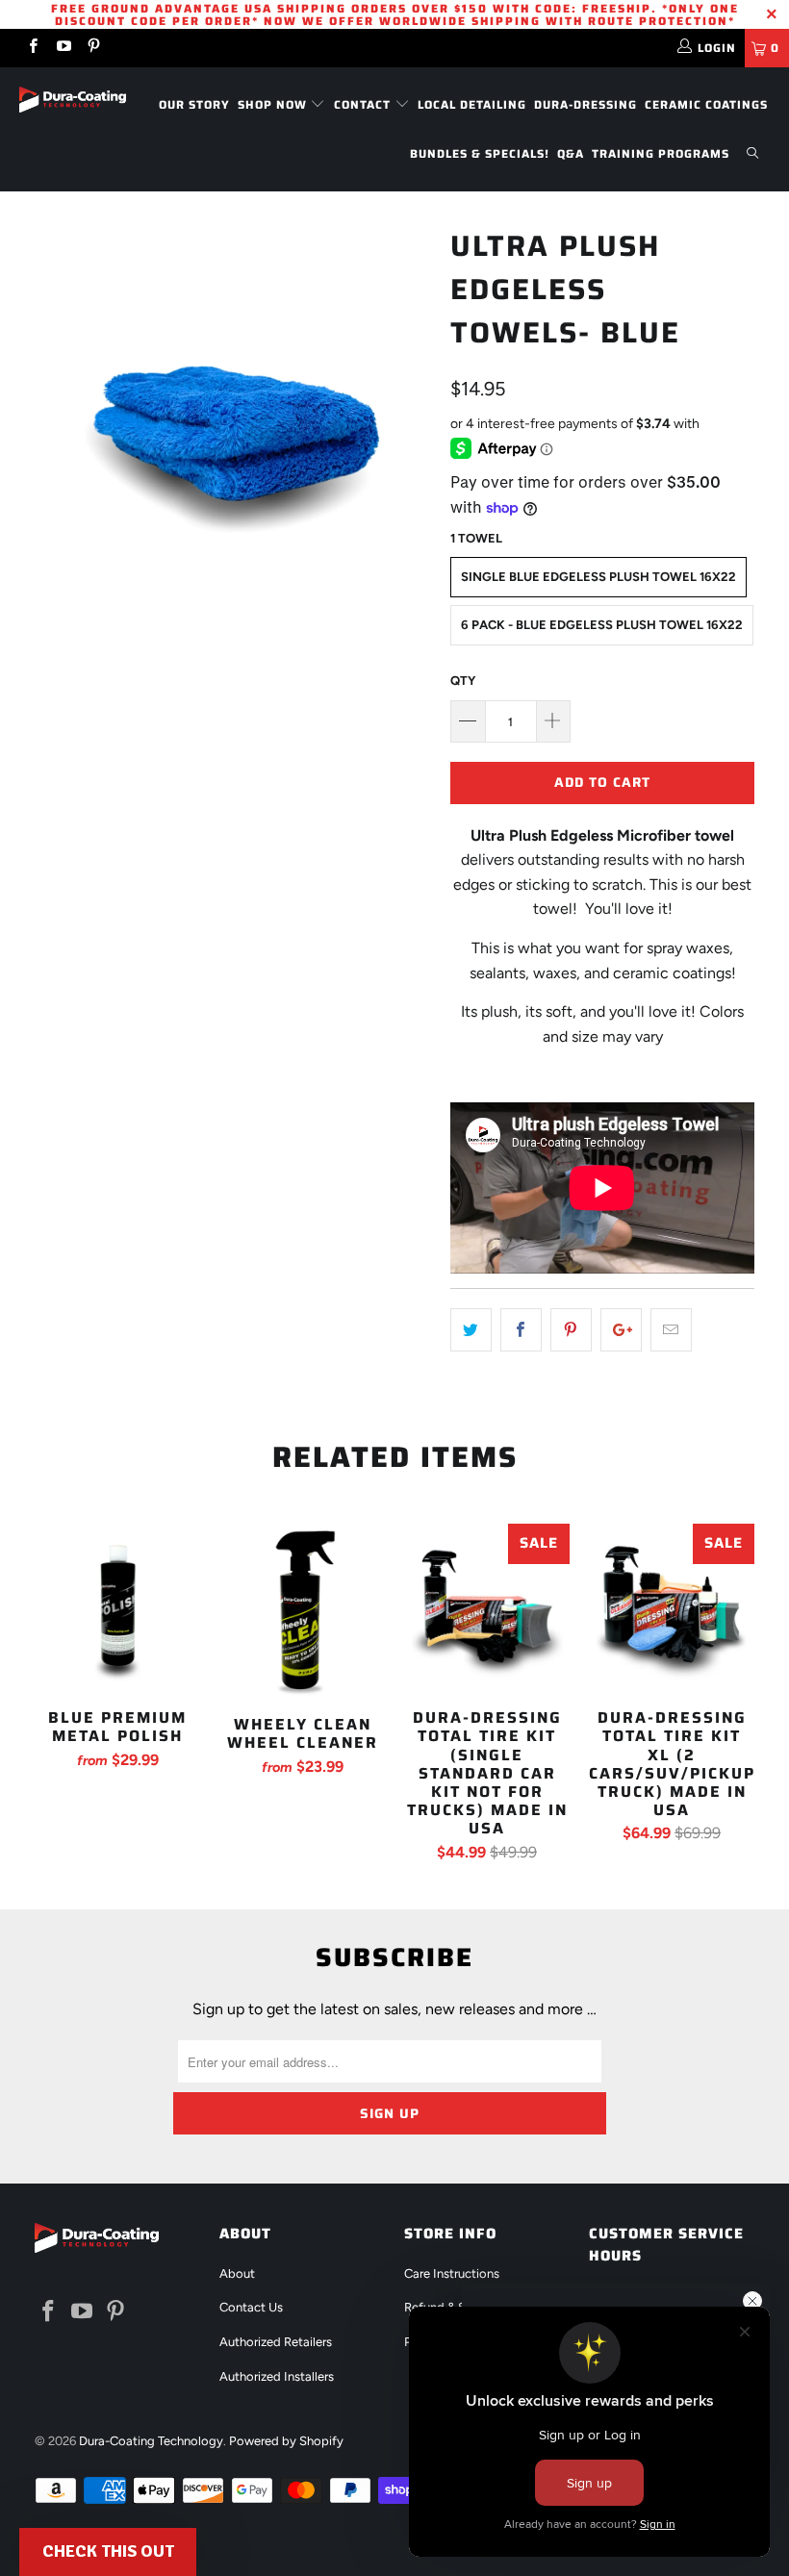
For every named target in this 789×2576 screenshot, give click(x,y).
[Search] (752, 154)
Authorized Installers (277, 2376)
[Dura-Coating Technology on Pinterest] (93, 48)
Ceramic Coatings (706, 104)
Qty (463, 681)
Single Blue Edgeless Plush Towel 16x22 (598, 577)
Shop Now (274, 104)
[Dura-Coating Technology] (73, 100)
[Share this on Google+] (621, 1330)
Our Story (194, 104)
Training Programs (661, 153)
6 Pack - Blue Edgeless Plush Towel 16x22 (602, 625)
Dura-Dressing (585, 104)
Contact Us (251, 2307)
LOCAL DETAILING (472, 104)
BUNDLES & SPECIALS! (480, 153)
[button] (108, 2552)
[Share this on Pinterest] (571, 1330)
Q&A (571, 153)
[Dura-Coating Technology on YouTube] (62, 48)
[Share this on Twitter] (471, 1330)
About (237, 2273)
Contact (364, 104)
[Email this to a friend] (671, 1330)
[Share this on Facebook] (521, 1330)
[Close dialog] (752, 2301)
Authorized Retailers (276, 2342)
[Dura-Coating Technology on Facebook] (32, 48)
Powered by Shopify (286, 2441)
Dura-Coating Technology (151, 2441)
